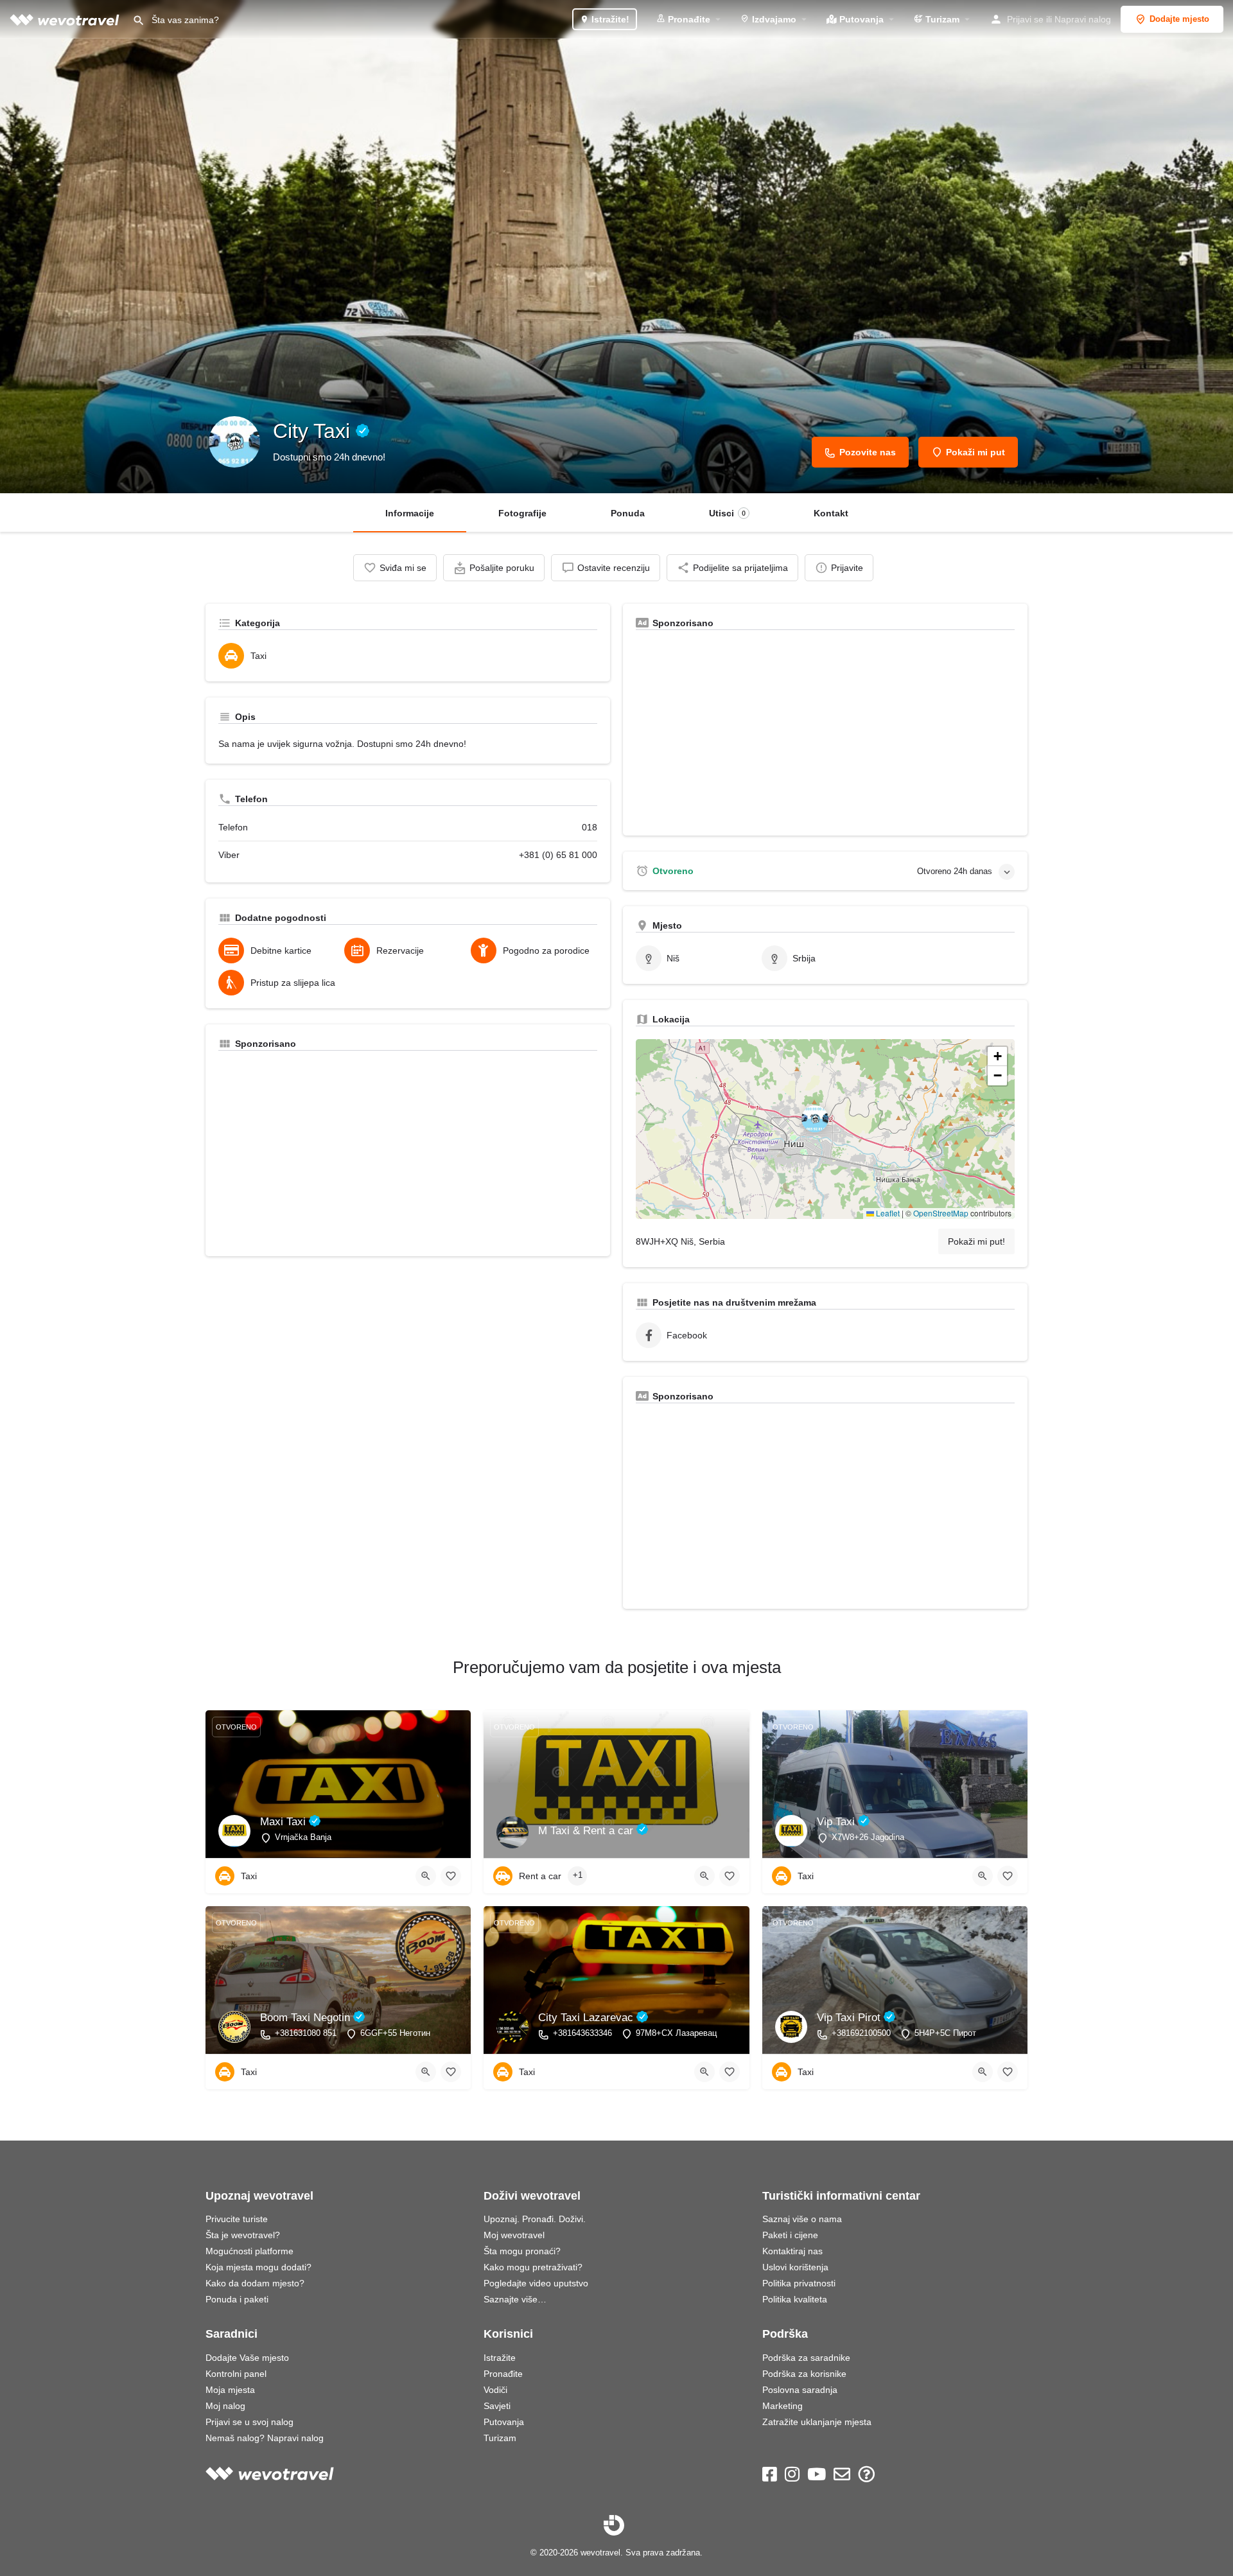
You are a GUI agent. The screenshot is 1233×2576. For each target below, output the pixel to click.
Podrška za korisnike (804, 2374)
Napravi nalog (1083, 19)
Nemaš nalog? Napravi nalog (265, 2438)
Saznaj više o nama (802, 2219)
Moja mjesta (230, 2390)
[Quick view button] (426, 1876)
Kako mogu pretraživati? (533, 2267)
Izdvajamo (773, 19)
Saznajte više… (515, 2299)
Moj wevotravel (514, 2235)
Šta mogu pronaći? (522, 2251)
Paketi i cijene (790, 2235)
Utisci (727, 513)
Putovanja (860, 19)
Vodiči (495, 2390)
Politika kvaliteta (795, 2299)
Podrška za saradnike (806, 2358)
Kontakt (831, 513)
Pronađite (688, 19)
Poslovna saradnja (800, 2390)
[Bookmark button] (451, 1876)
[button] (825, 1129)
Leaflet (887, 1213)
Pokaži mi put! (976, 1241)
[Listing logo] (234, 442)
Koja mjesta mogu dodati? (258, 2267)
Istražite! (609, 19)
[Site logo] (66, 19)
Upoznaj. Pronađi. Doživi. (535, 2219)
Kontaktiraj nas (792, 2251)
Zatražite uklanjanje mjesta (817, 2422)
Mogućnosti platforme (249, 2251)
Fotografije (522, 513)
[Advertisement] (408, 1153)
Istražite (500, 2358)
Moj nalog (225, 2406)
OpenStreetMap (941, 1213)
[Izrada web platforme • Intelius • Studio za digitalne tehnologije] (614, 2525)
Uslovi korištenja (795, 2267)
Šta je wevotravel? (243, 2235)
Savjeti (497, 2406)
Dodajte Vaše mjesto (247, 2358)
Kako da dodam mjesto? (255, 2283)
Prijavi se (1025, 19)
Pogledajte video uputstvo (536, 2283)
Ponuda (628, 513)
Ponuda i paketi (237, 2299)
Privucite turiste (237, 2219)
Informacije (410, 513)
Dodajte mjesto (1179, 19)
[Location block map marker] (815, 1119)
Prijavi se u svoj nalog (249, 2422)
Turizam (941, 19)
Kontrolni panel (236, 2374)
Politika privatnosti (799, 2283)
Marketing (783, 2406)
